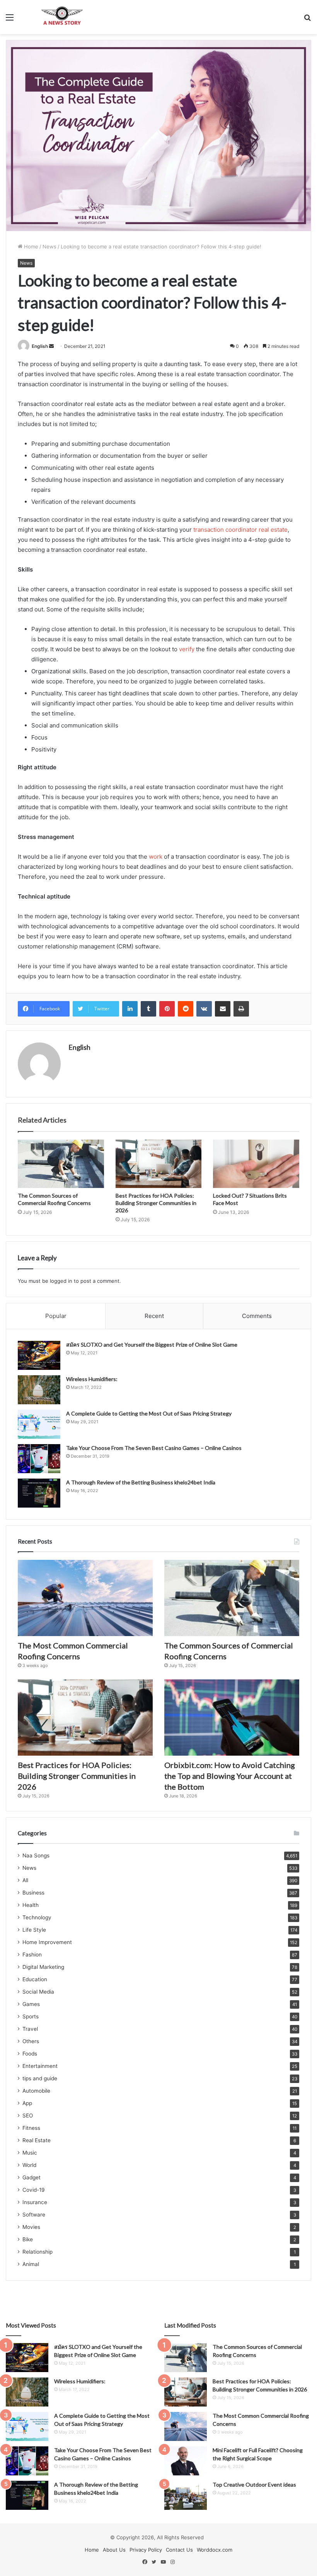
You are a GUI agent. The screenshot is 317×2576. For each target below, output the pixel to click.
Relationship (37, 2252)
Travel (30, 2029)
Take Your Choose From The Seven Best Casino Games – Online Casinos (154, 1448)
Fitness (31, 2128)
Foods (30, 2054)
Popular (56, 1316)
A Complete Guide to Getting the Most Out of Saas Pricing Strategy (149, 1413)
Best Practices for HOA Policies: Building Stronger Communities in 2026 (156, 1203)
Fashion (32, 1955)
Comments (257, 1316)
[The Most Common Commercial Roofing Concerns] (85, 1598)
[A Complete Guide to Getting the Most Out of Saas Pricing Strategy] (39, 1424)
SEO (28, 2116)
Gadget (32, 2177)
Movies (31, 2227)
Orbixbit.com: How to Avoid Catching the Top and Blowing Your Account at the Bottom (230, 1776)
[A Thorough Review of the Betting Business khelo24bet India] (39, 1493)
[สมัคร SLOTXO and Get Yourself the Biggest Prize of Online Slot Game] (39, 1355)
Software (34, 2215)
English (40, 346)
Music (30, 2153)
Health (31, 1905)
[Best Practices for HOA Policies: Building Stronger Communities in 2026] (159, 1164)
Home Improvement (47, 1942)
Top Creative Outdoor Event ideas (254, 2484)
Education (35, 1979)
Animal (31, 2264)
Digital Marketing (43, 1967)
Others (31, 2041)
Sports (31, 2016)
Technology (37, 1917)
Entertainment (40, 2066)
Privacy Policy (146, 2550)
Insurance (35, 2202)
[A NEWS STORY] (62, 17)
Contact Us (179, 2550)
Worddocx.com (215, 2550)
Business (33, 1893)
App (27, 2103)
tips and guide (40, 2078)
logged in (61, 1281)
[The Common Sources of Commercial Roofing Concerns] (61, 1164)
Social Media (38, 1992)
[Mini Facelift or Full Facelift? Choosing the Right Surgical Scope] (186, 2461)
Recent (154, 1316)
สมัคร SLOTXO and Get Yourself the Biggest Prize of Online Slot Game (152, 1344)
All (25, 1880)
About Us (114, 2550)
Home (30, 246)
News (49, 246)
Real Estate (37, 2140)
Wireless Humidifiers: (92, 1379)
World (29, 2165)
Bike (28, 2239)
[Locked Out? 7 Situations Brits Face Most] (256, 1164)
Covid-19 (34, 2190)
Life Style (34, 1930)
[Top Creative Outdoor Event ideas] (186, 2495)
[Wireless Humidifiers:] (39, 1390)
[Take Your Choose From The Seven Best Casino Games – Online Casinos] (39, 1459)
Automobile (36, 2091)
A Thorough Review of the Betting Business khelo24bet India (141, 1482)
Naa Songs (36, 1855)
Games (31, 2004)
